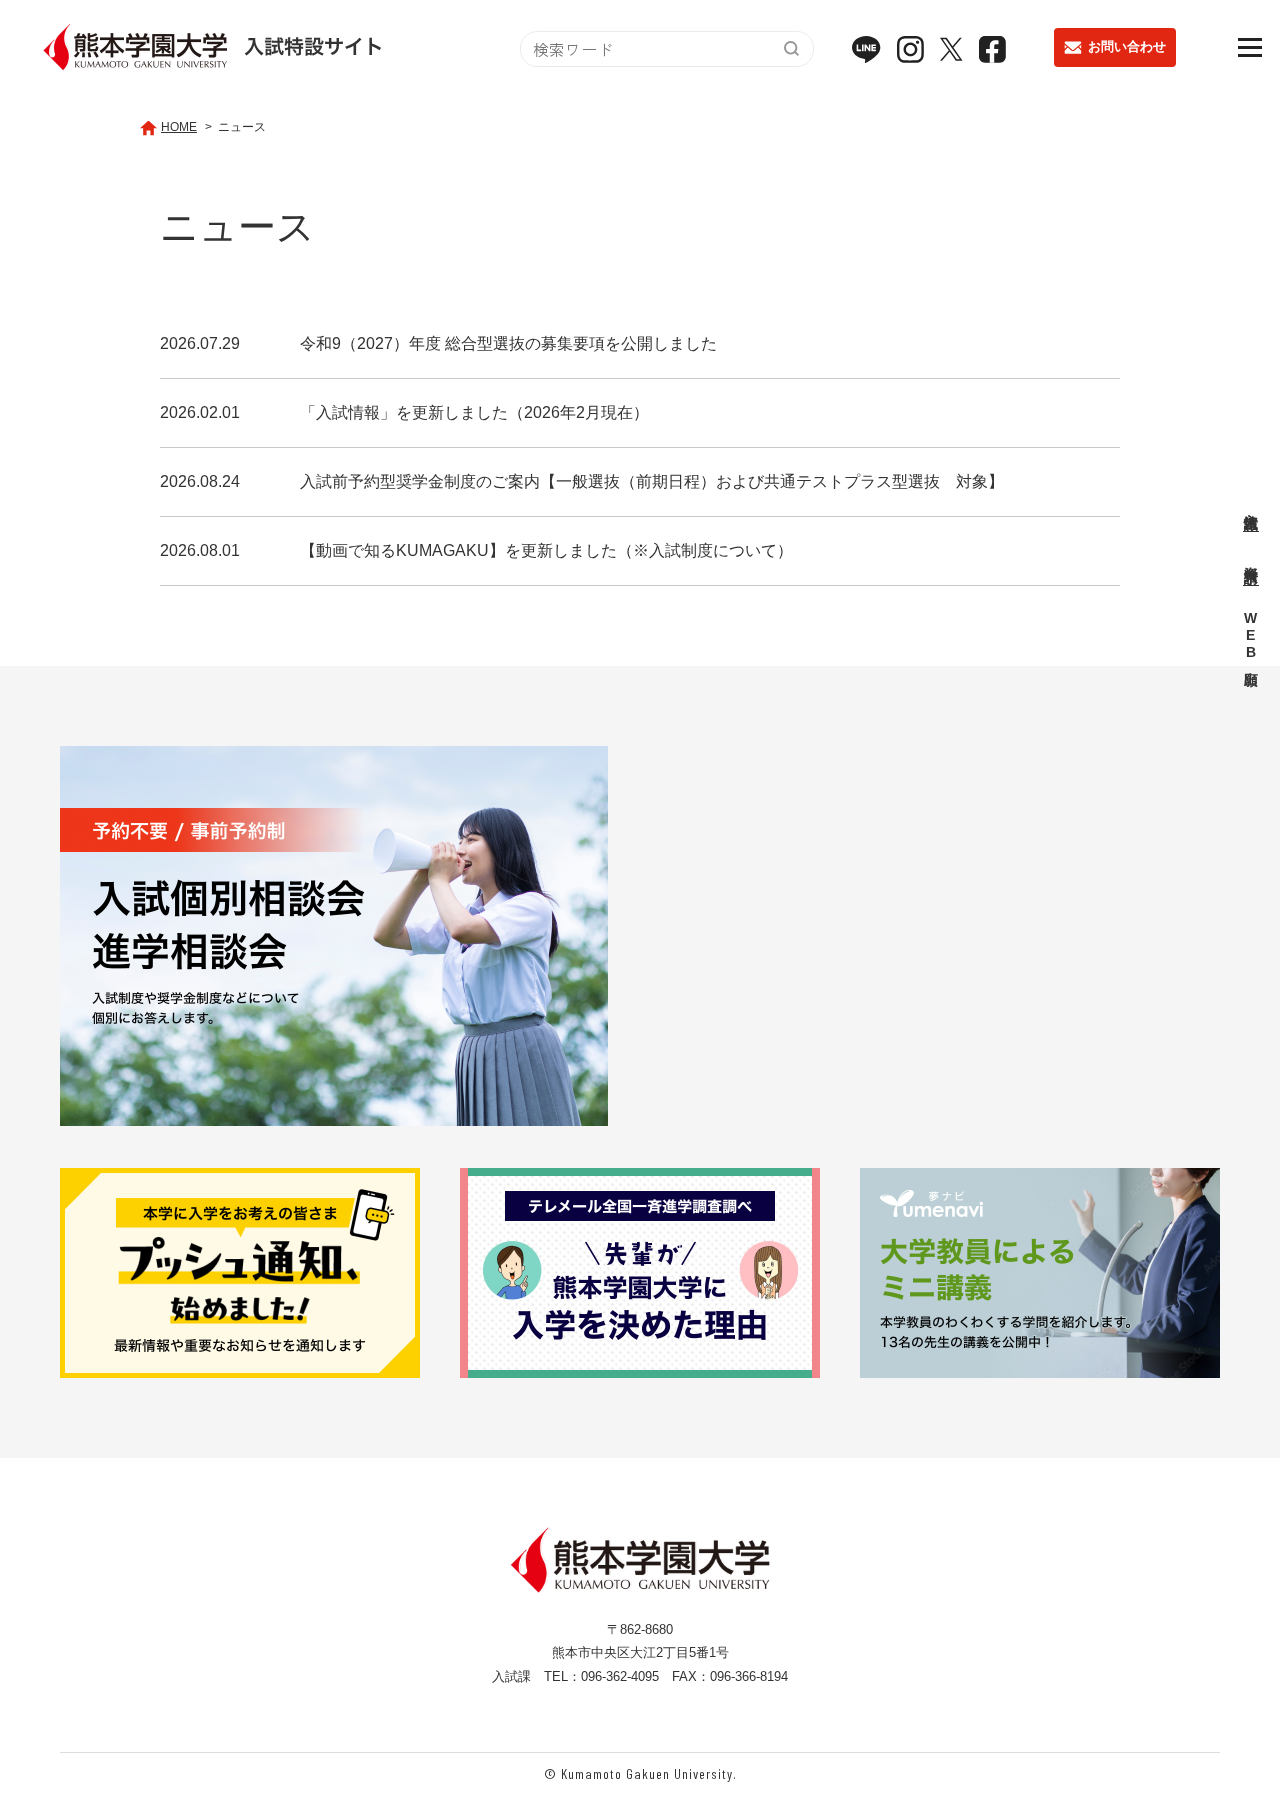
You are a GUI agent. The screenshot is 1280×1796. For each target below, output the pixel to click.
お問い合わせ (1127, 46)
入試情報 (1251, 505)
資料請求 (1251, 558)
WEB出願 (1251, 637)
